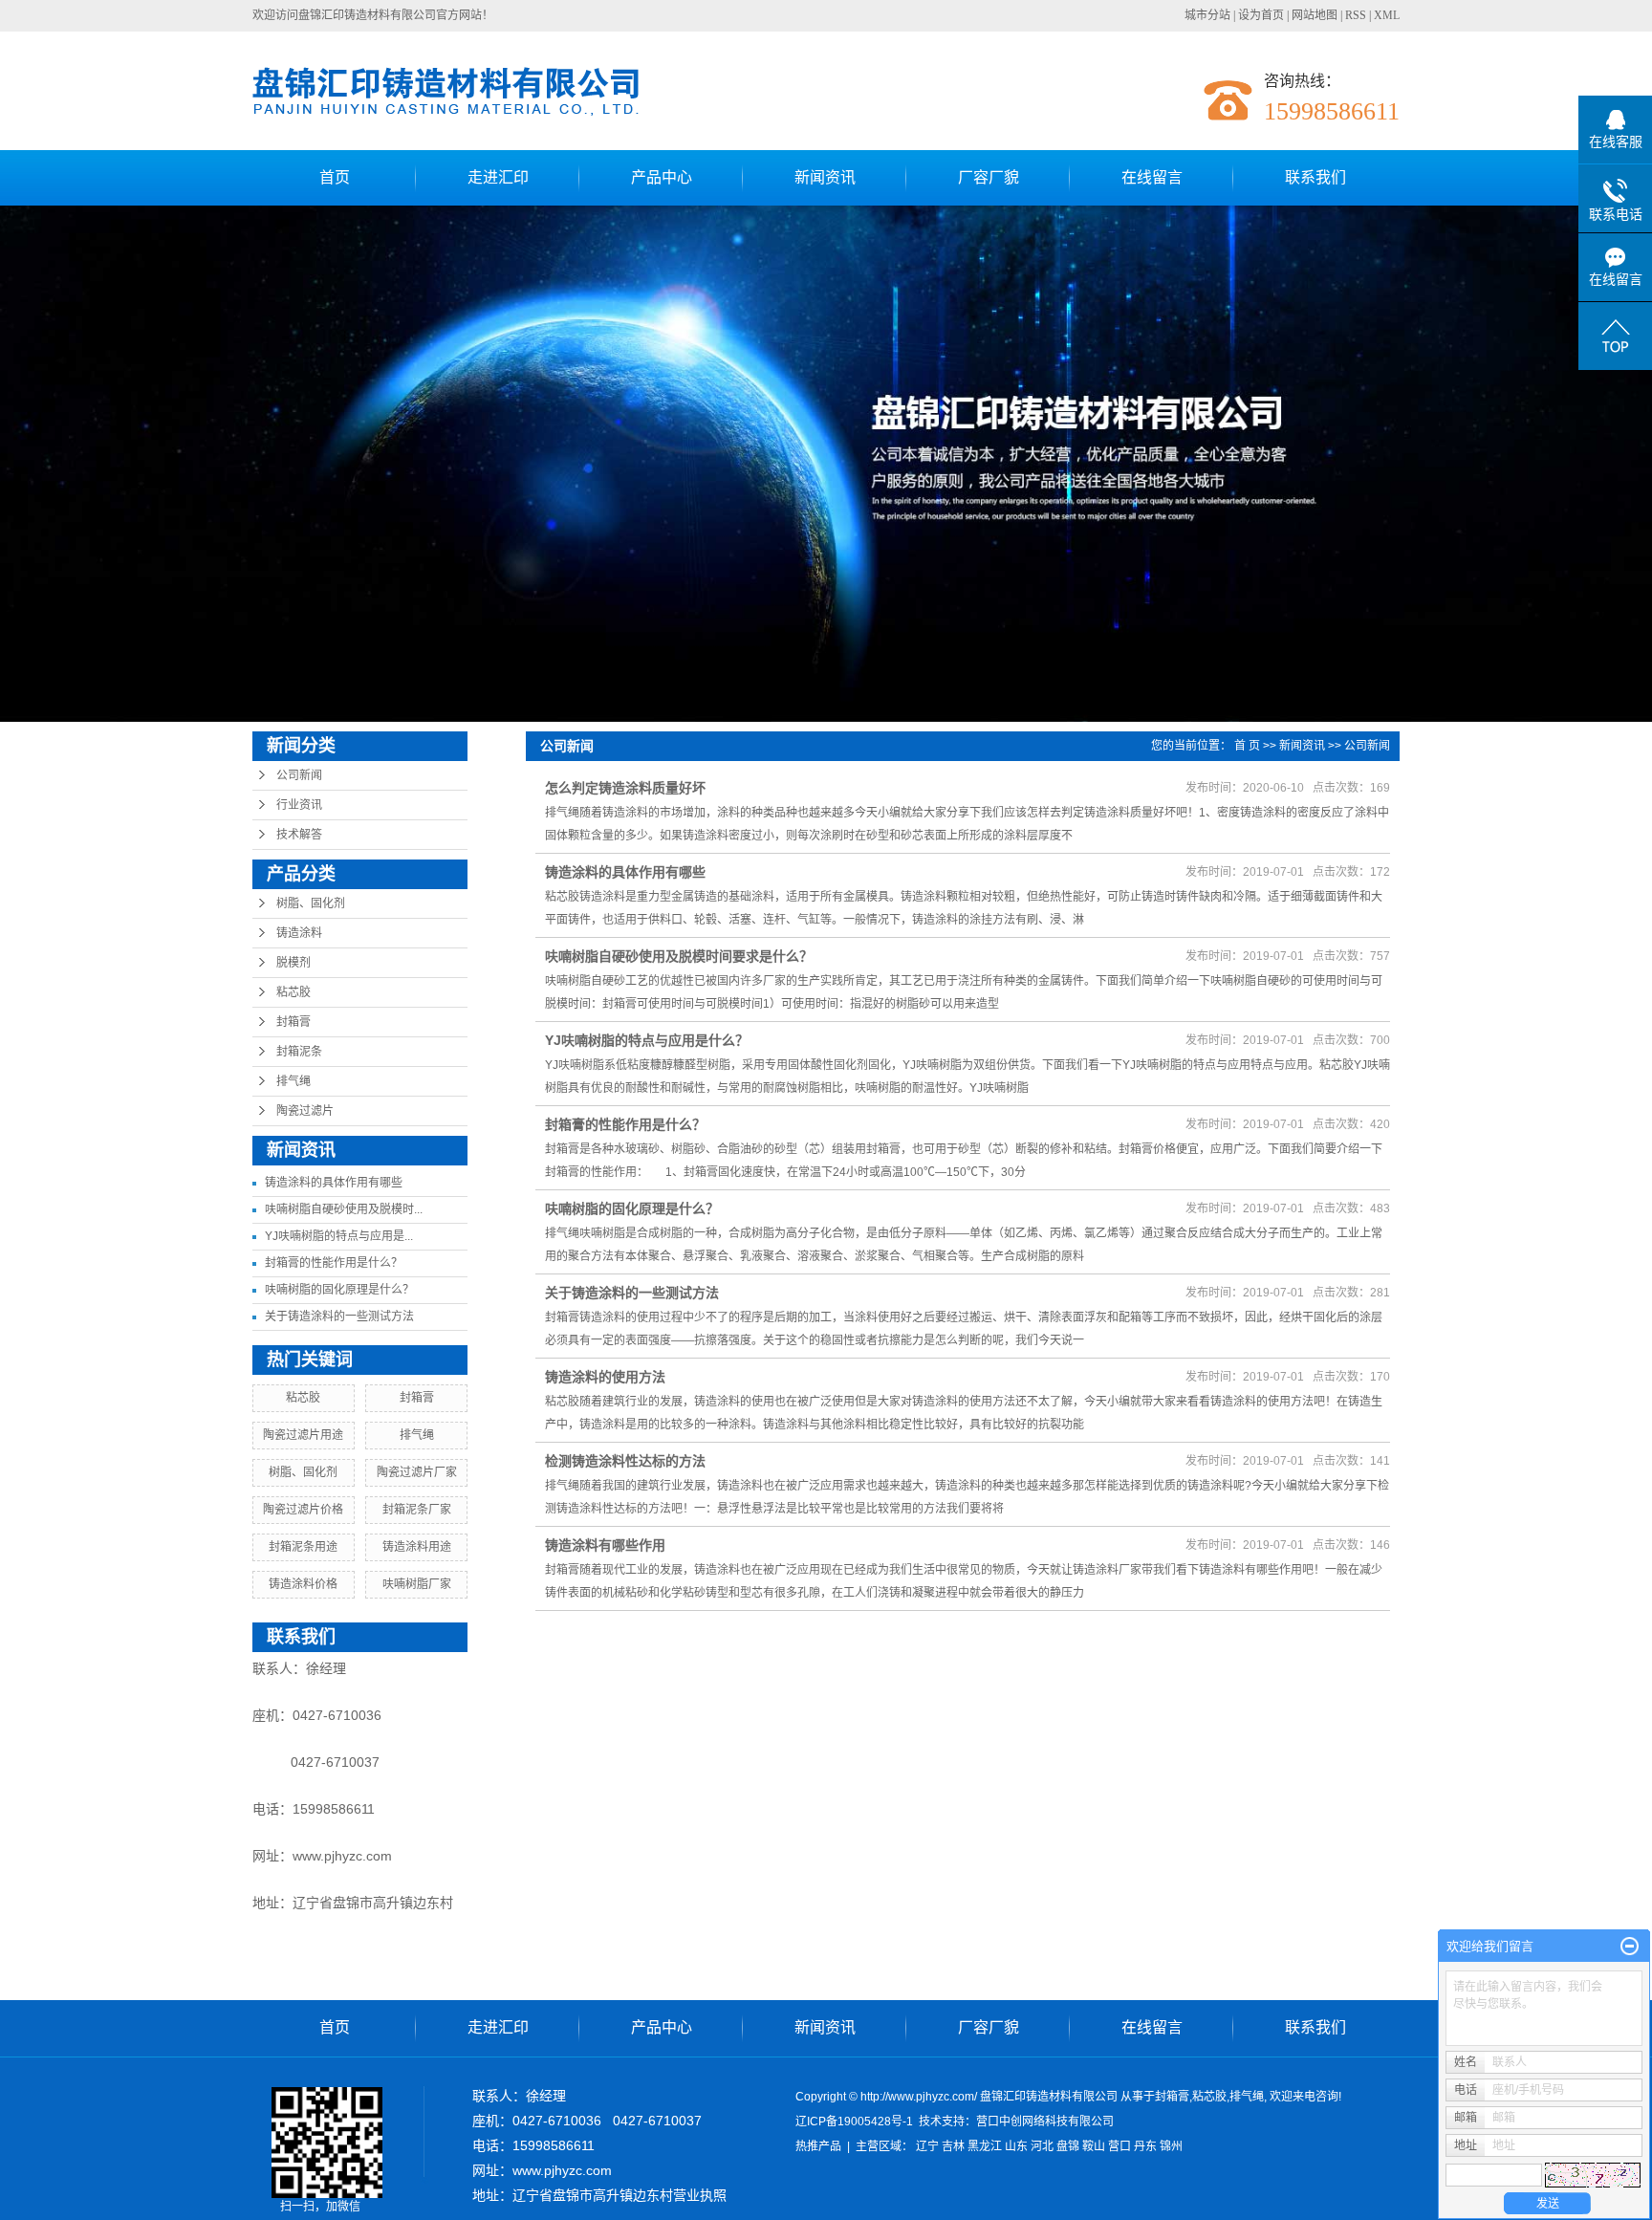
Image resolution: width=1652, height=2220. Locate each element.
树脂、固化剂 (311, 903)
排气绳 (293, 1081)
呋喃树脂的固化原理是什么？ (339, 1290)
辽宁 (927, 2146)
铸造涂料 (299, 933)
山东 (1016, 2146)
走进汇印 (498, 177)
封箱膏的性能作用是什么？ (334, 1263)
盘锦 (1068, 2146)
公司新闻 (299, 775)
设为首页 (1261, 15)
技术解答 (299, 835)
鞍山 (1094, 2146)
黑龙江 (985, 2146)
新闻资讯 (825, 177)
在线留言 (1152, 177)
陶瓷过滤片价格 (303, 1510)
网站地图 (1315, 15)
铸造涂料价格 (303, 1584)
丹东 (1145, 2146)
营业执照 (700, 2195)
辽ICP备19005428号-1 (854, 2122)
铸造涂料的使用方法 (605, 1377)
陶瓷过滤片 (305, 1111)
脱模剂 (293, 963)
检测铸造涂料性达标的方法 (625, 1461)
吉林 (953, 2146)
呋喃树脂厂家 (417, 1584)
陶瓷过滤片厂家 (417, 1472)
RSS (1356, 15)
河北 (1042, 2146)
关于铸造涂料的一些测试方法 (339, 1317)
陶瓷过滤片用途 (303, 1435)
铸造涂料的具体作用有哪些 (334, 1183)
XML (1387, 15)
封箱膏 (293, 1022)
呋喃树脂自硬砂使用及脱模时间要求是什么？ (679, 956)
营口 (1119, 2146)
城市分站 (1207, 15)
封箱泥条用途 (303, 1547)
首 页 (1247, 746)
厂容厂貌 (989, 177)
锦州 (1171, 2146)
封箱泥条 (299, 1052)
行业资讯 (299, 805)
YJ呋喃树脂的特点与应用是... (339, 1236)
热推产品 (818, 2146)
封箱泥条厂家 (417, 1510)
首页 (335, 177)
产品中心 (662, 177)
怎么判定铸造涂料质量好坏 (625, 788)
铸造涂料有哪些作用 (605, 1545)
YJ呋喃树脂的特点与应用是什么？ (647, 1040)
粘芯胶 (293, 992)
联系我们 (1315, 177)
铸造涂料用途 (417, 1547)
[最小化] (1630, 1947)
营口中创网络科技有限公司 (1045, 2122)
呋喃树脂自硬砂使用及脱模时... (344, 1209)
